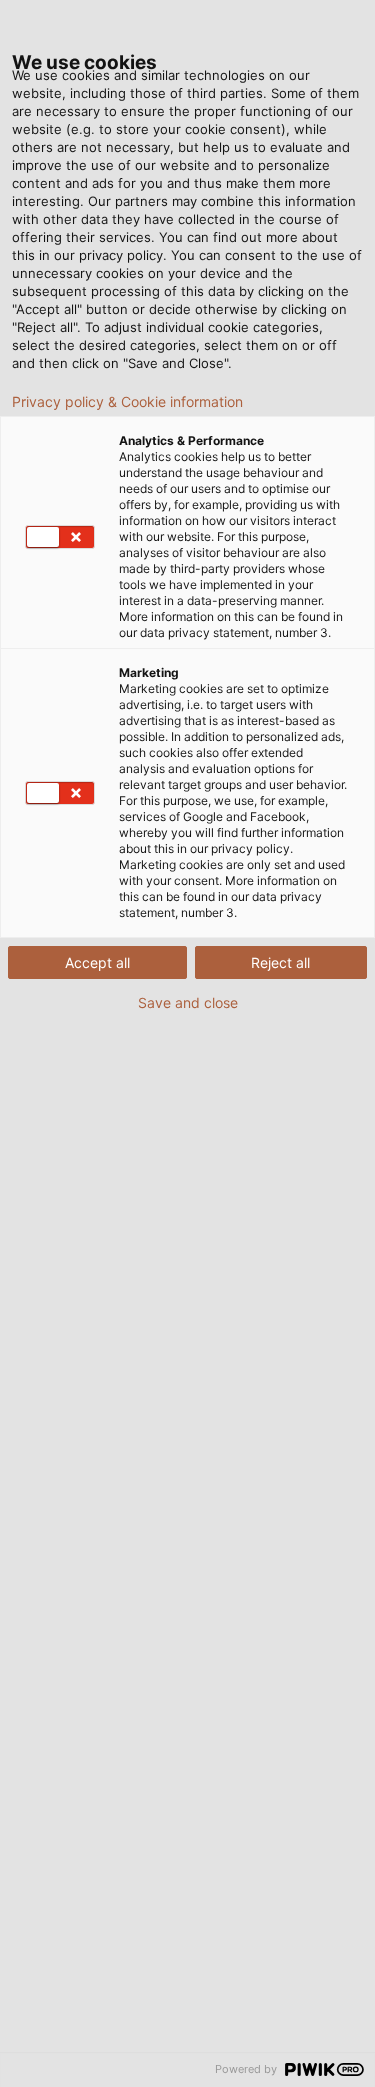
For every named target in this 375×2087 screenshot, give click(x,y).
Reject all (280, 962)
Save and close (188, 1003)
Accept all (97, 962)
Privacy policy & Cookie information (127, 402)
